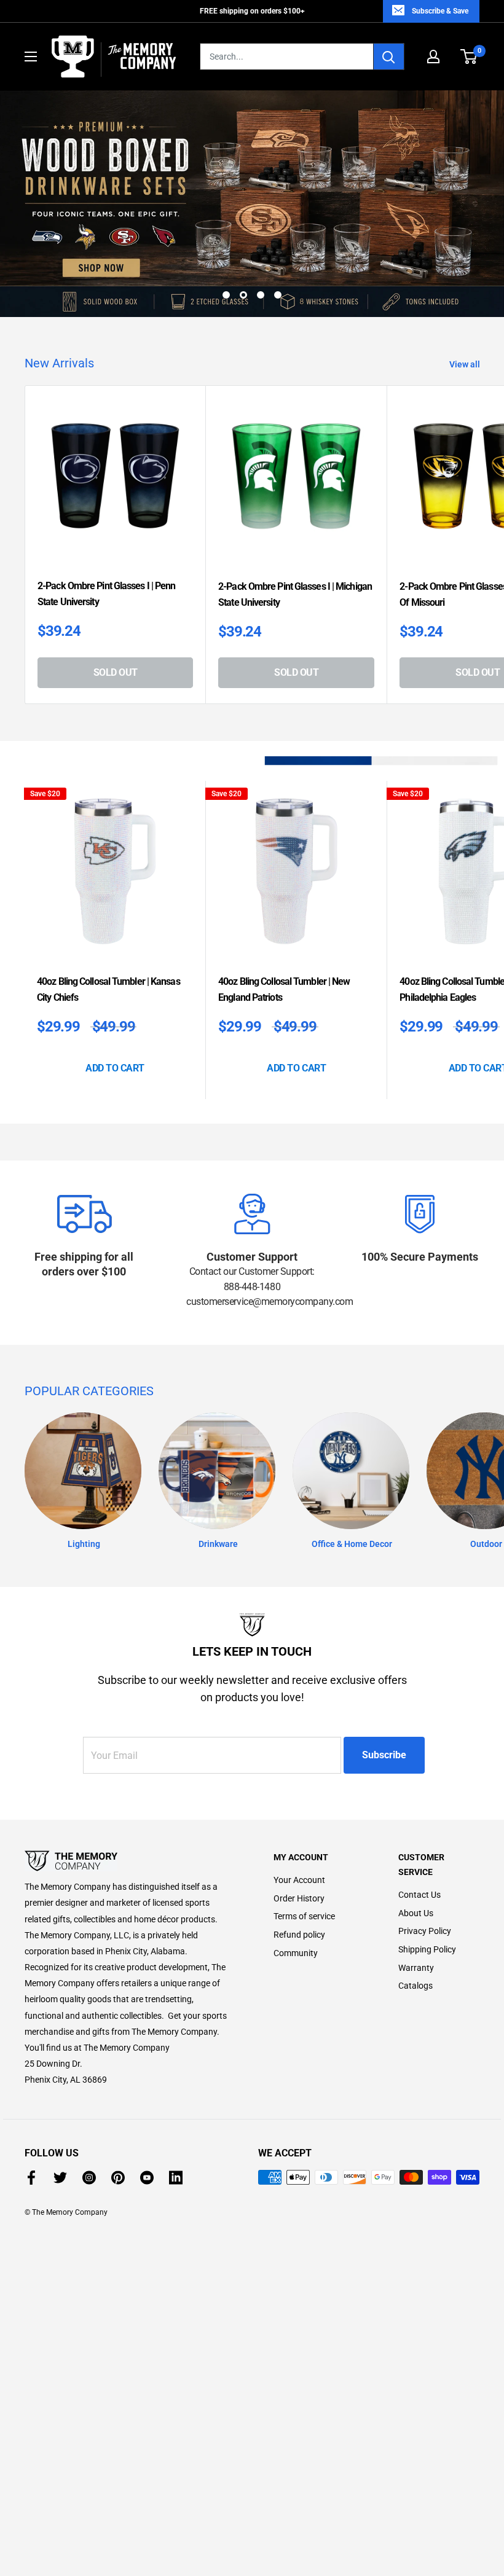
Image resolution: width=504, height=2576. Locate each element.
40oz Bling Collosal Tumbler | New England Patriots (284, 989)
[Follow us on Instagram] (89, 2177)
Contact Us (419, 1895)
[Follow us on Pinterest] (118, 2177)
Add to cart (115, 1068)
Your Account (299, 1880)
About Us (416, 1913)
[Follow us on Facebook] (31, 2177)
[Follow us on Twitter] (60, 2177)
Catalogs (415, 1986)
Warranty (416, 1968)
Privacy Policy (425, 1931)
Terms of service (304, 1916)
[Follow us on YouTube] (147, 2177)
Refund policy (299, 1935)
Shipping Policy (427, 1949)
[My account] (433, 57)
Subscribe (384, 1755)
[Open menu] (31, 57)
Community (296, 1953)
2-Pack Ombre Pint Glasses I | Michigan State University (295, 594)
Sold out (116, 672)
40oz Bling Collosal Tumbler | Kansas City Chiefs (108, 989)
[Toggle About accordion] (128, 1861)
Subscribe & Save (440, 11)
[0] (469, 57)
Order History (299, 1898)
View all (466, 364)
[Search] (389, 57)
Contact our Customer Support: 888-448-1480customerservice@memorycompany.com (252, 1286)
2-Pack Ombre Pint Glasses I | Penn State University (106, 594)
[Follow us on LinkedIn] (176, 2177)
